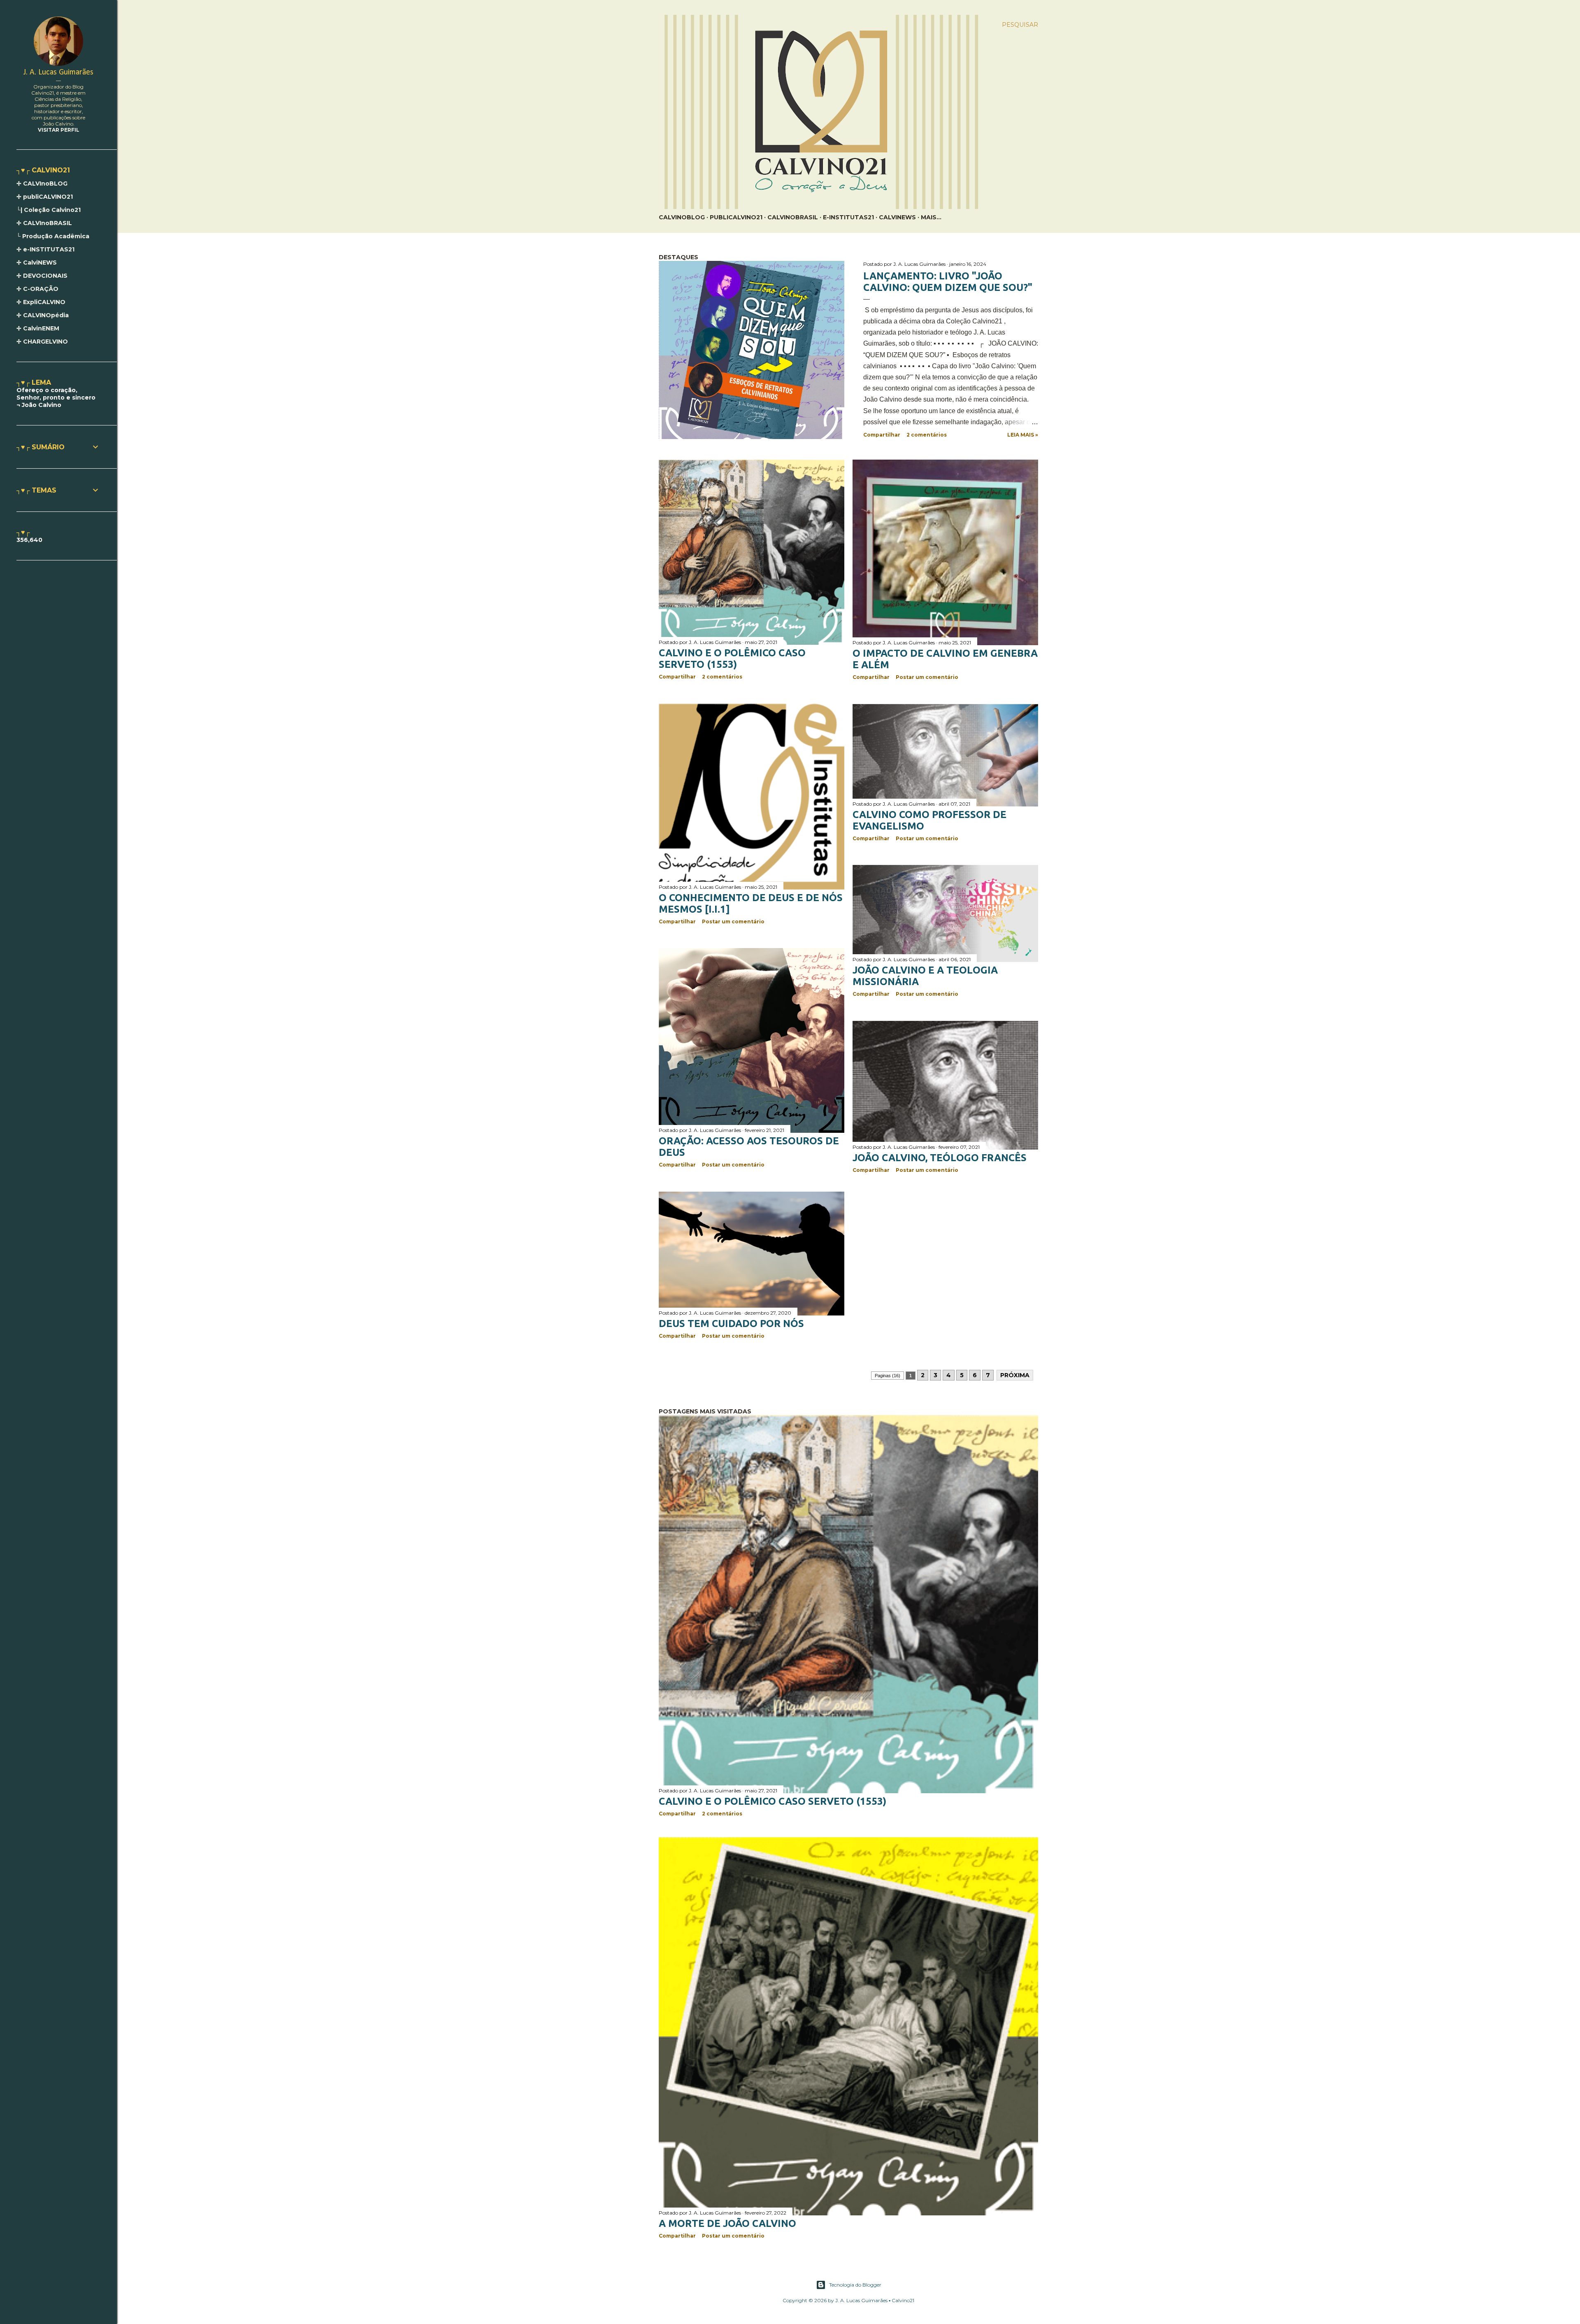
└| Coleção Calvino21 (49, 210)
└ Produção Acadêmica (53, 236)
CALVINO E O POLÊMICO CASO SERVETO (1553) (732, 659)
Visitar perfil (59, 130)
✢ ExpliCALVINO (41, 302)
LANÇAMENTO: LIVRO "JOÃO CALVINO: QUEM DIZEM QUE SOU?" (948, 282)
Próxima (1015, 1375)
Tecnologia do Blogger (855, 2285)
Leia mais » (1023, 435)
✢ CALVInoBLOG (42, 184)
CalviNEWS (897, 217)
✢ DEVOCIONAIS (42, 276)
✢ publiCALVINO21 (45, 197)
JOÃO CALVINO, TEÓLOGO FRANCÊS (940, 1158)
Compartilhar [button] (882, 435)
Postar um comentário (927, 677)
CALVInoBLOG (682, 217)
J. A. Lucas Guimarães (58, 72)
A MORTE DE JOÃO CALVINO (727, 2223)
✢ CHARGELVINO (42, 342)
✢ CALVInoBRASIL (44, 223)
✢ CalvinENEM (38, 328)
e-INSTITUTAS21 (848, 217)
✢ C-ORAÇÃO (37, 289)
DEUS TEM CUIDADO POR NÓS (731, 1324)
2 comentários (927, 435)
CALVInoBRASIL (793, 217)
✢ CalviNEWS (37, 263)
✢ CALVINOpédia (43, 315)
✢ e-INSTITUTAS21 (45, 249)
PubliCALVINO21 (736, 217)
